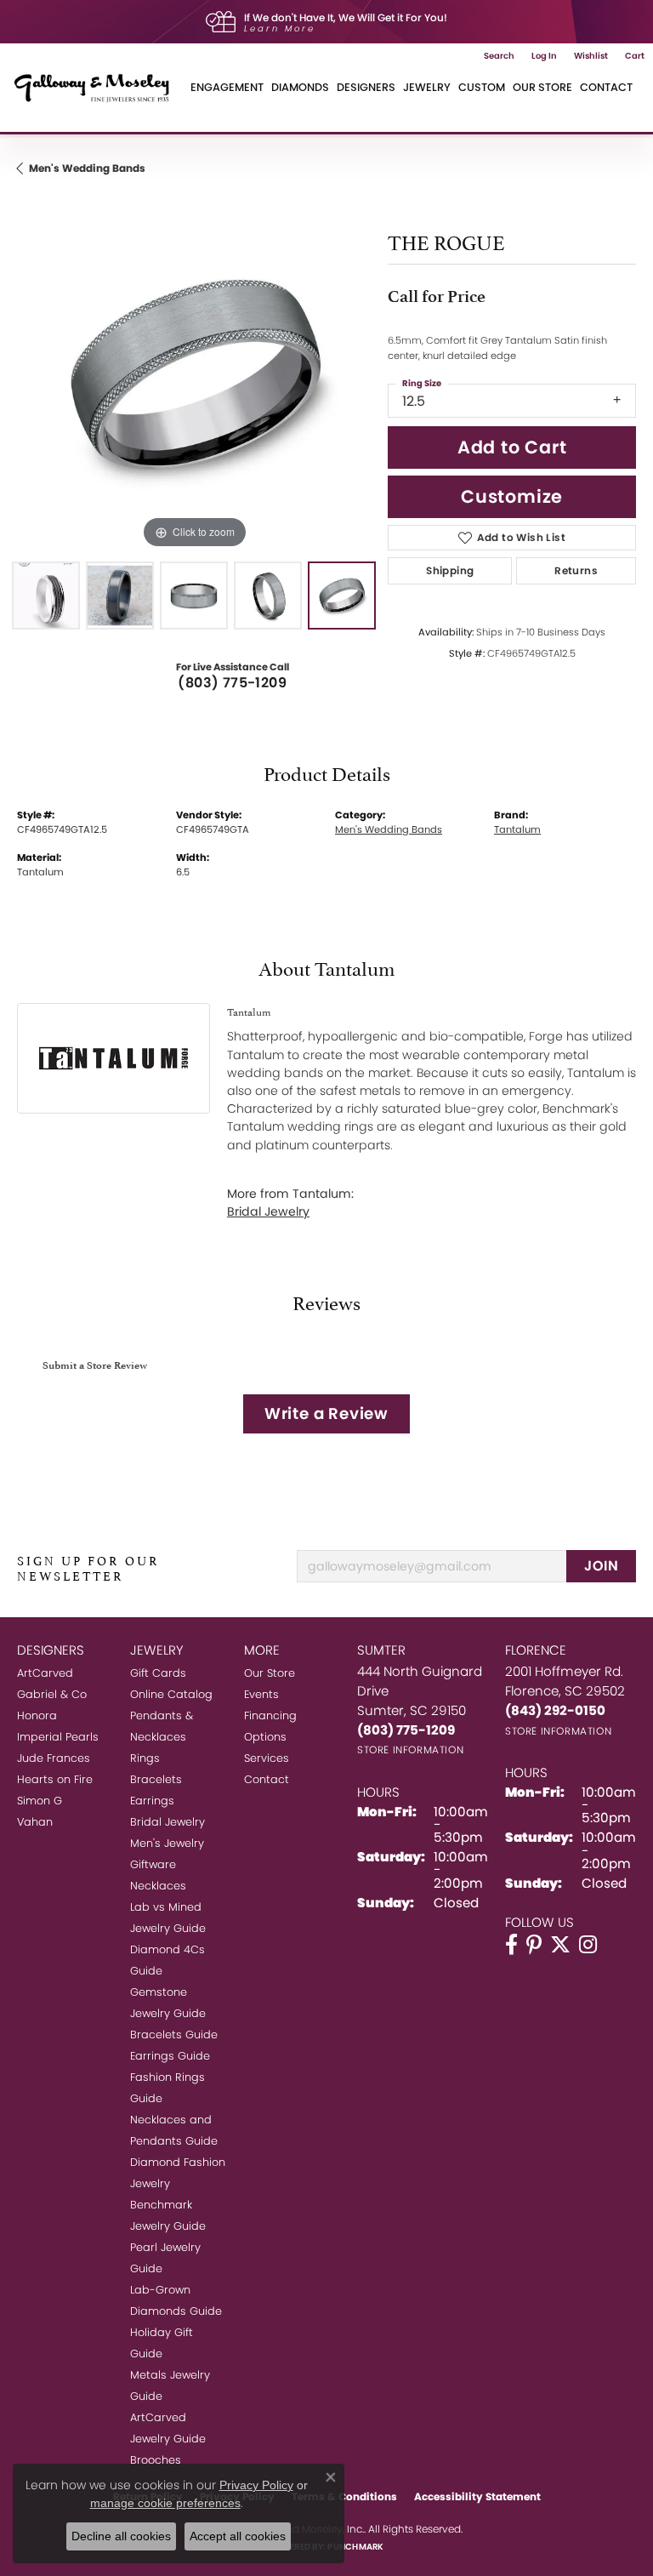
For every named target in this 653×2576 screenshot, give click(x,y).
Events (261, 1694)
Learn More (280, 28)
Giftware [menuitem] (153, 1864)
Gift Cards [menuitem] (158, 1673)
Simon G (40, 1801)
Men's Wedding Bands (87, 168)
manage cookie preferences (165, 2503)
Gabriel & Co (52, 1694)
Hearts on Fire (55, 1779)
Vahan (35, 1822)
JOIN (601, 1566)
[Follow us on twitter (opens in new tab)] (560, 1945)
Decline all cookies (121, 2536)
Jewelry (427, 87)
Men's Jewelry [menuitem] (167, 1843)
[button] (499, 56)
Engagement (227, 87)
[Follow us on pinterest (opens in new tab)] (534, 1945)
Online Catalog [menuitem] (171, 1694)
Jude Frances (54, 1758)
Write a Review (326, 1413)
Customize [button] (512, 496)
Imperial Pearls (58, 1737)
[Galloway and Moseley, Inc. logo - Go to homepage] (98, 88)
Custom (482, 87)
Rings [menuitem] (145, 1758)
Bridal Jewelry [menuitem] (168, 1822)
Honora (37, 1715)
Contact (606, 87)
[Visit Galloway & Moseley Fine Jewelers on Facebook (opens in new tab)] (511, 1945)
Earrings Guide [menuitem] (170, 2056)
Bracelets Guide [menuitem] (174, 2035)
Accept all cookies (238, 2536)
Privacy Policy (256, 2485)
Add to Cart (512, 447)
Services (267, 1758)
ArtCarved (45, 1673)
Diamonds (300, 87)
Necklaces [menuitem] (158, 1886)
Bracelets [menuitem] (156, 1779)
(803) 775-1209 (232, 683)
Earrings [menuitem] (152, 1801)
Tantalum (517, 829)
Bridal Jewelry (268, 1211)
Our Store (542, 87)
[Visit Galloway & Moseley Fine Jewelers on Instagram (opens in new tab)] (588, 1945)
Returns (576, 570)
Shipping (450, 570)
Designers (366, 87)
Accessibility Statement (477, 2496)
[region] (194, 375)
